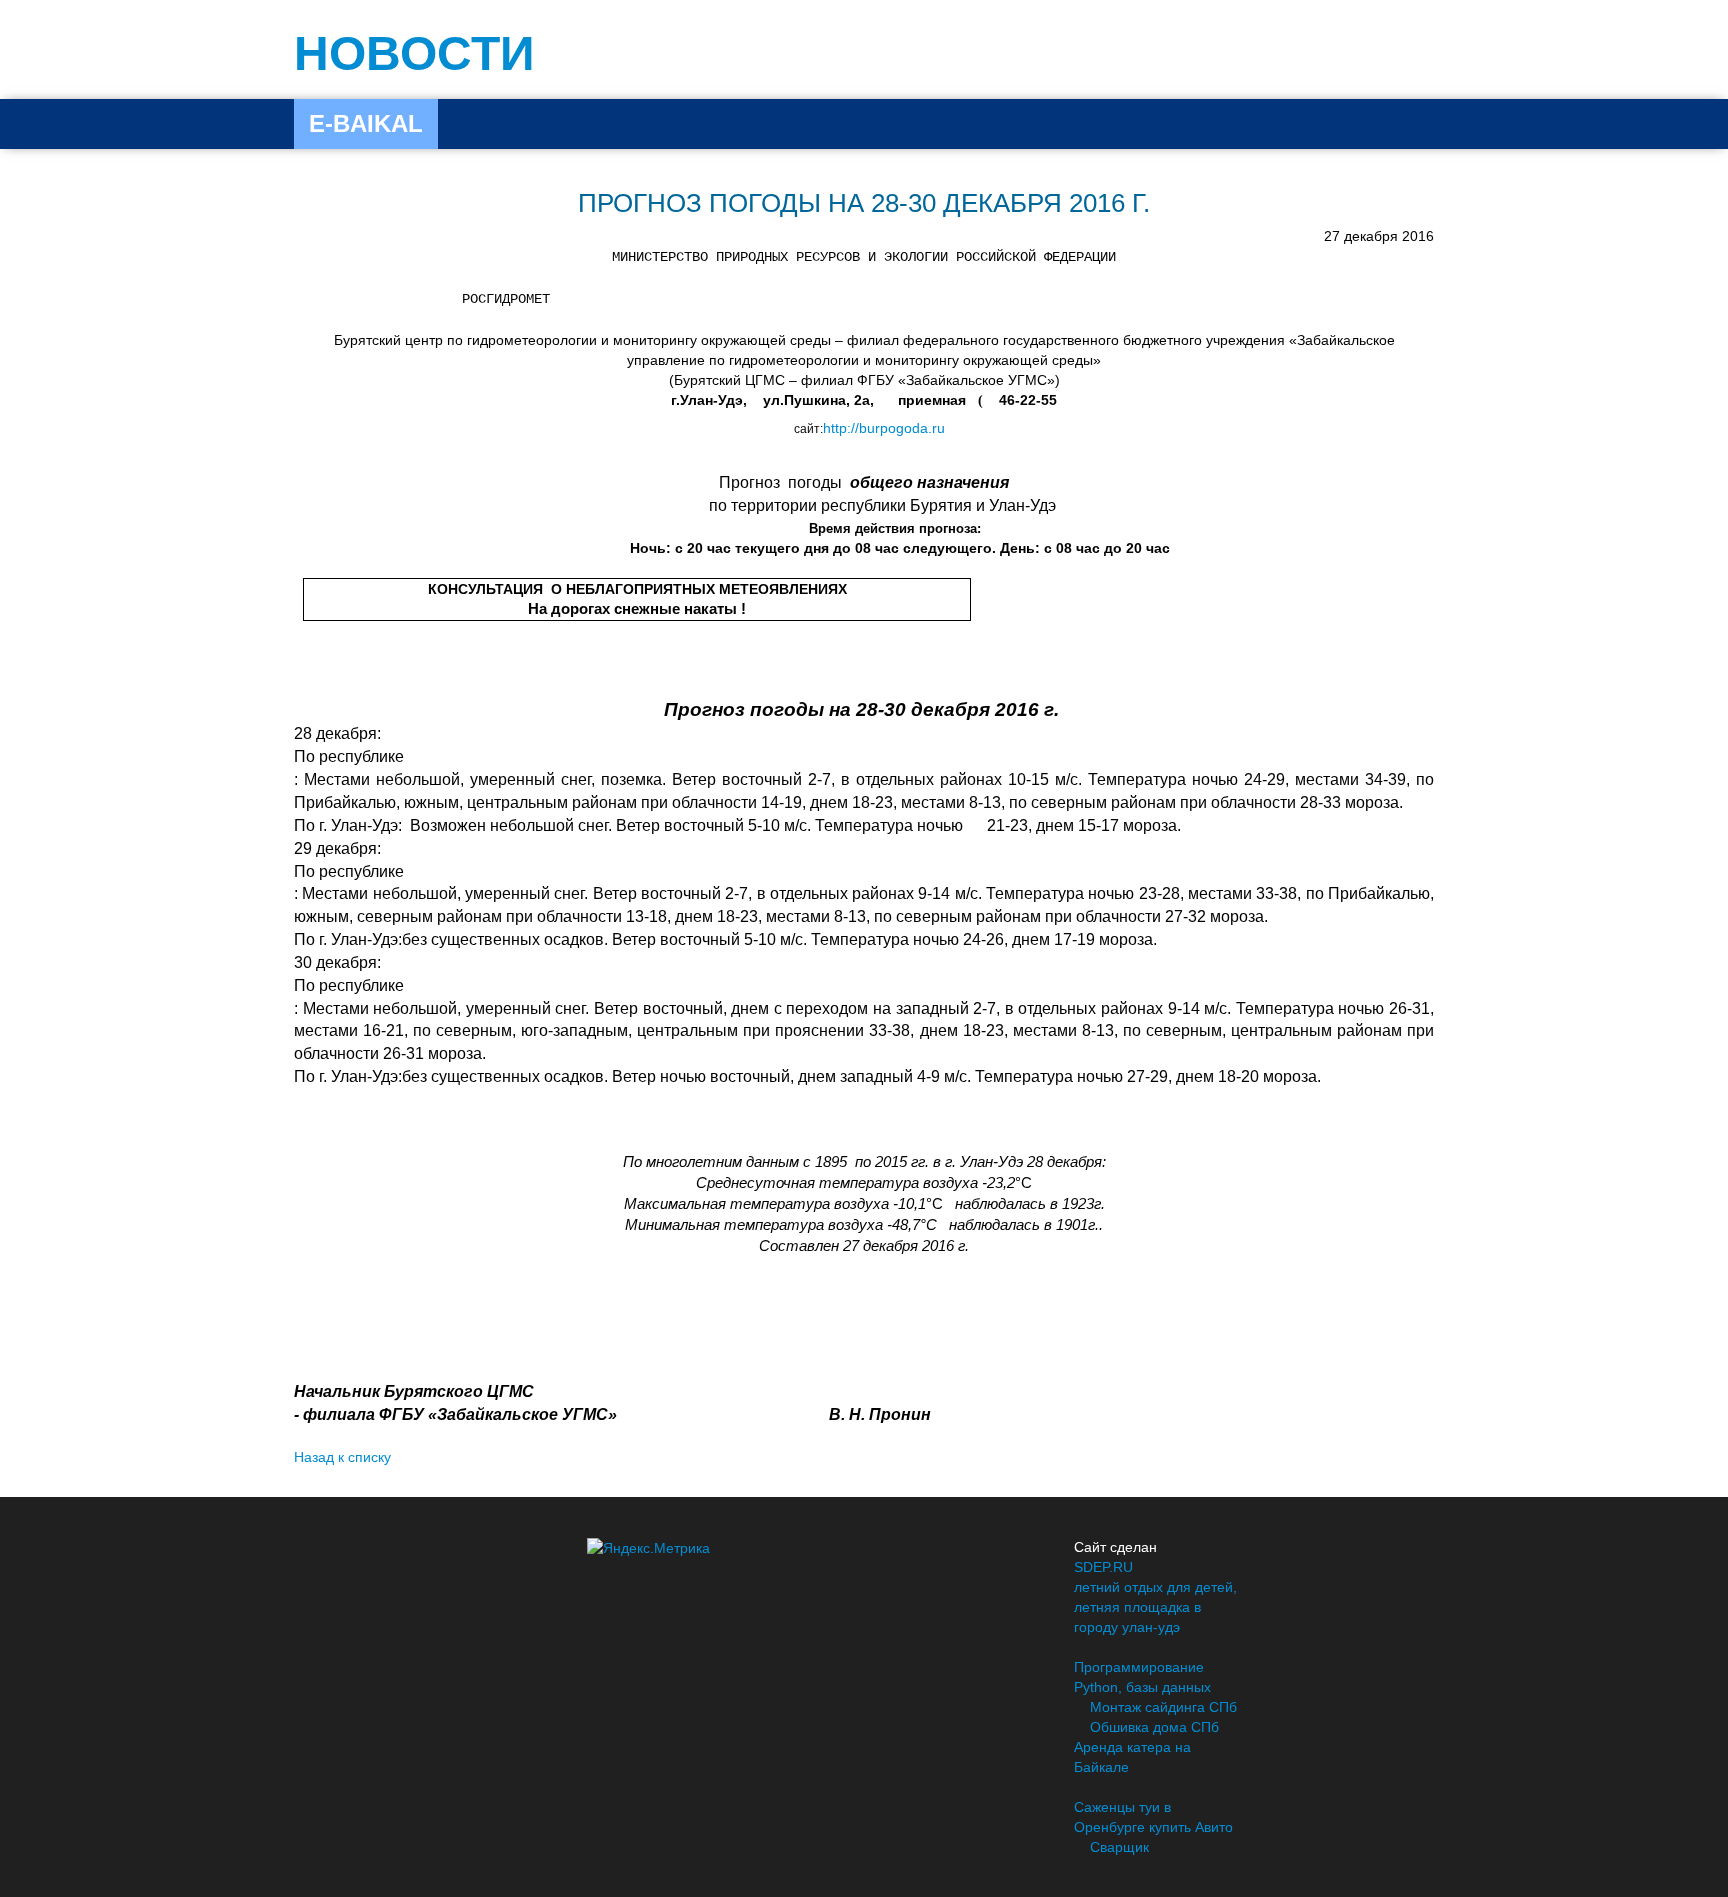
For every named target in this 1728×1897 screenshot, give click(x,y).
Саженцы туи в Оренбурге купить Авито (1153, 1817)
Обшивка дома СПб (1154, 1727)
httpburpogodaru (884, 428)
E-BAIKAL (366, 123)
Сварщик (1119, 1847)
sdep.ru (1103, 1567)
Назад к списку (342, 1457)
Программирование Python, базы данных (1142, 1677)
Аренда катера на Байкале (1132, 1757)
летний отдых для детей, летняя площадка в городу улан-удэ (1155, 1607)
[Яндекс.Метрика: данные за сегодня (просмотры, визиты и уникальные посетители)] (648, 1548)
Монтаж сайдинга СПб (1163, 1707)
